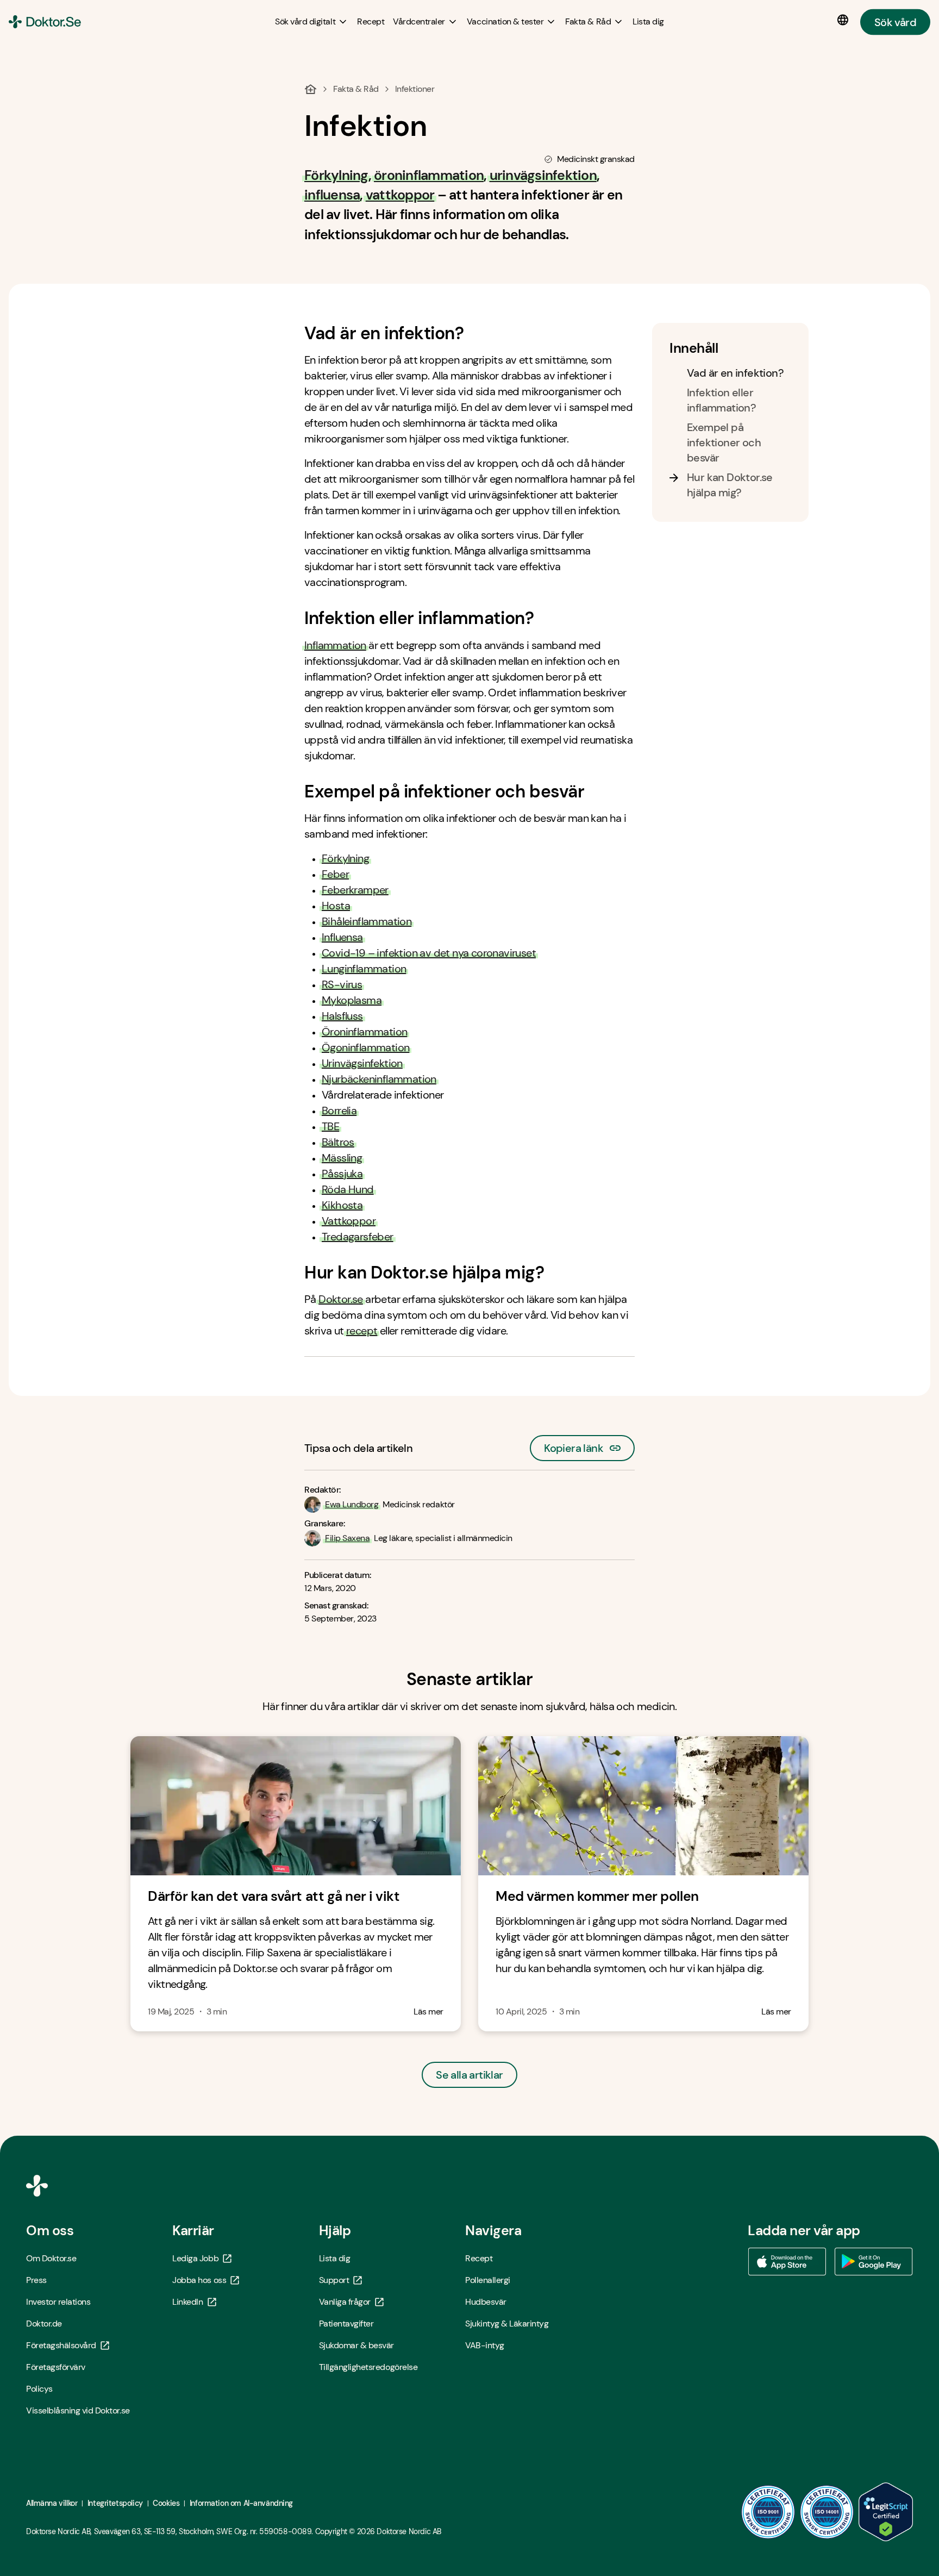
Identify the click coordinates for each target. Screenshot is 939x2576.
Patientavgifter (346, 2324)
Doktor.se (341, 1299)
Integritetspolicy (115, 2503)
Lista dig (335, 2258)
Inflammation (335, 645)
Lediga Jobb (195, 2258)
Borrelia (339, 1111)
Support (334, 2280)
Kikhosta (342, 1205)
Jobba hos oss (199, 2280)
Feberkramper (355, 890)
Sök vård (895, 22)
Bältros (338, 1142)
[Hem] (311, 89)
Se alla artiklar (469, 2075)
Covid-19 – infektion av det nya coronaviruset (429, 953)
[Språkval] (845, 20)
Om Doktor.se (51, 2258)
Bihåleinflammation (367, 921)
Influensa (342, 937)
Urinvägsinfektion (362, 1063)
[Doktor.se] (45, 22)
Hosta (336, 906)
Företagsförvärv (56, 2367)
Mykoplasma (352, 1000)
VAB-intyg (485, 2345)
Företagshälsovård (61, 2345)
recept (362, 1331)
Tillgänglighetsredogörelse (368, 2367)
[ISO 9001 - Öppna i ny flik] (768, 2512)
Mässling (342, 1158)
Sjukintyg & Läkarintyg (507, 2324)
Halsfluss (342, 1016)
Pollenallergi (488, 2280)
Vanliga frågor (345, 2302)
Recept (479, 2258)
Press (36, 2280)
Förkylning (345, 858)
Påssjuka (342, 1174)
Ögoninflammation (365, 1047)
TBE (330, 1126)
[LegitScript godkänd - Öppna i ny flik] (886, 2512)
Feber (335, 874)
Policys (39, 2389)
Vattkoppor (349, 1221)
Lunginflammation (364, 969)
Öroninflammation (364, 1032)
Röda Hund (348, 1189)
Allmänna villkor (52, 2503)
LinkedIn (187, 2302)
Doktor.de (44, 2324)
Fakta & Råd (356, 89)
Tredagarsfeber (358, 1237)
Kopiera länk (574, 1445)
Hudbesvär (486, 2302)
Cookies (166, 2503)
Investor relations (58, 2302)
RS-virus (342, 984)
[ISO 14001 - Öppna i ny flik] (827, 2512)
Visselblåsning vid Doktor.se (78, 2410)
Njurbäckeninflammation (379, 1079)
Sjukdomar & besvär (356, 2345)
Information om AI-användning (241, 2503)
